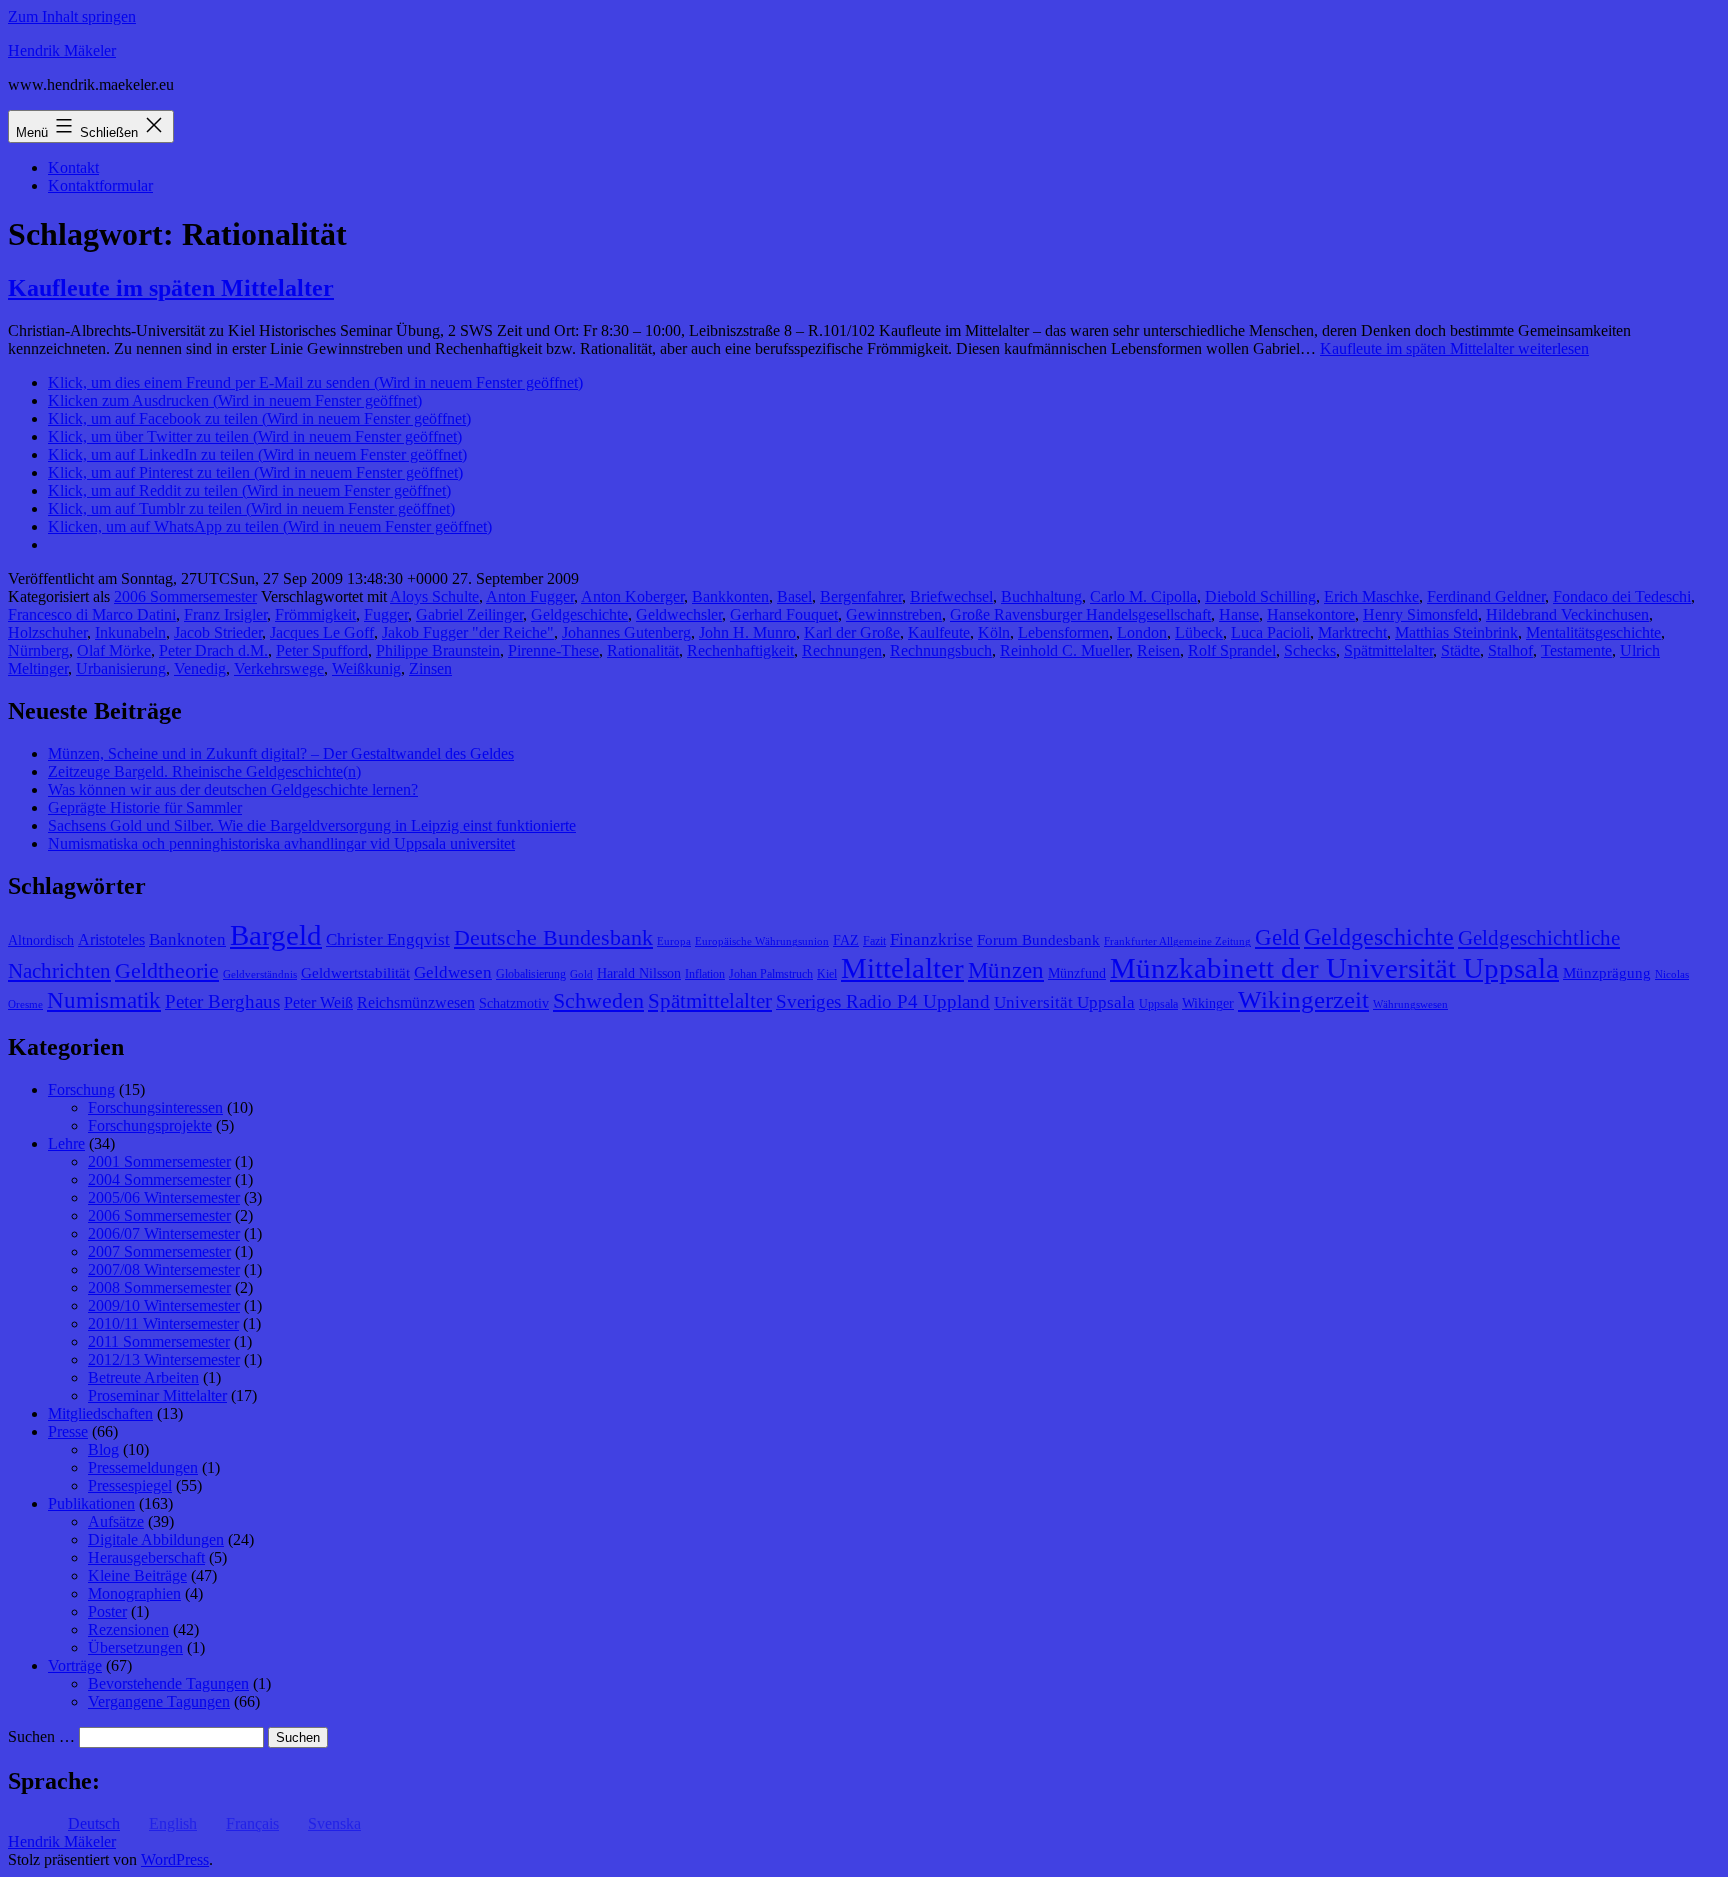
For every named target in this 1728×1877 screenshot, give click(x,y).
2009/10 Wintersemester (164, 1305)
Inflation (705, 974)
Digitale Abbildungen (156, 1539)
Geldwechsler (679, 614)
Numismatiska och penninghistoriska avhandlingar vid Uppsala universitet (281, 843)
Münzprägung (1607, 973)
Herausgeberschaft (146, 1557)
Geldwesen (453, 972)
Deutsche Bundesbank (553, 938)
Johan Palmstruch (771, 974)
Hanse (1239, 614)
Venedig (200, 668)
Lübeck (1199, 632)
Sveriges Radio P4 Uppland (883, 1001)
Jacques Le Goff (322, 632)
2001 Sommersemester (159, 1161)
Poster (107, 1611)
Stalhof (1510, 650)
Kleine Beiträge (137, 1575)
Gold (581, 974)
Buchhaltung (1041, 596)
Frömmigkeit (315, 614)
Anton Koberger (632, 596)
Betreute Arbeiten (143, 1377)
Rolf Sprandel (1232, 650)
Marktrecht (1352, 632)
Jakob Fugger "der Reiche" (468, 632)
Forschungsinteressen (155, 1107)
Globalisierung (531, 974)
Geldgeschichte (579, 614)
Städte (1460, 650)
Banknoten (187, 939)
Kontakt (73, 167)
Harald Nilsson (639, 973)
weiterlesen (1454, 348)
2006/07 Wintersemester (164, 1233)
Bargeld (276, 935)
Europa (674, 941)
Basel (794, 596)
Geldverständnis (260, 974)
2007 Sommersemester (159, 1251)
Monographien (134, 1593)
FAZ (846, 940)
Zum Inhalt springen (72, 16)
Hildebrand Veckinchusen (1567, 614)
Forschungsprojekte (150, 1125)
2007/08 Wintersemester (164, 1269)
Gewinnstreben (894, 614)
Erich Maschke (1371, 596)
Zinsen (430, 668)
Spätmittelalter (1388, 650)
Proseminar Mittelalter (157, 1395)
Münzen (1006, 970)
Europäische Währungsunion (762, 941)
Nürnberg (38, 650)
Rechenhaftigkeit (740, 650)
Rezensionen (128, 1629)
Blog (103, 1449)
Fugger (386, 614)
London (1142, 632)
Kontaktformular (100, 185)
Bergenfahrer (861, 596)
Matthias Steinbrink (1456, 632)
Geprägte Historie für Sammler (145, 807)
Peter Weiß (318, 1002)
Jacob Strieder (218, 632)
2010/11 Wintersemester (163, 1323)
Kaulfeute (939, 632)
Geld (1277, 937)
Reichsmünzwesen (416, 1002)
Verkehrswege (279, 668)
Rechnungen (842, 650)
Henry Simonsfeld (1420, 614)
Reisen (1158, 650)
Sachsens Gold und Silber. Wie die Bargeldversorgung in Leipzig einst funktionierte (312, 825)
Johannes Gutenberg (626, 632)
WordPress (175, 1859)
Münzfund (1077, 973)
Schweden (598, 1001)
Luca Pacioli (1270, 632)
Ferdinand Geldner (1486, 596)
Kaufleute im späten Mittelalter (171, 288)
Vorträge (75, 1665)
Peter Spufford (322, 650)
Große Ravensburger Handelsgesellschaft (1080, 614)
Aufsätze (116, 1521)
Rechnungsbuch (941, 650)
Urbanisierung (121, 668)
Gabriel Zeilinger (469, 614)
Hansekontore (1311, 614)
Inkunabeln (130, 632)
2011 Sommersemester (159, 1341)
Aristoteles (111, 939)
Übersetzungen (135, 1647)
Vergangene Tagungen (159, 1701)
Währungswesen (1410, 1004)
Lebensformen (1063, 632)
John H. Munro (747, 632)
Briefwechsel (951, 596)
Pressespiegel (130, 1485)
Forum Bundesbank (1038, 940)
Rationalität (643, 650)
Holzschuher (47, 632)
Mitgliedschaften (100, 1413)
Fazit (874, 941)
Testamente (1576, 650)
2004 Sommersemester (159, 1179)
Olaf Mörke (114, 650)
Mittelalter (902, 968)
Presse (68, 1431)
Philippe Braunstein (438, 650)
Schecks (1310, 650)
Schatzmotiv (514, 1003)
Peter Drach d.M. (213, 650)
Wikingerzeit (1303, 999)
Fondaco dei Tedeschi (1622, 596)
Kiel (827, 974)
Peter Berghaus (222, 1001)
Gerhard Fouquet (784, 614)
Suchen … (41, 1736)
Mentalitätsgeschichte (1593, 632)
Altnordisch (41, 940)
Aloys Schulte (434, 596)
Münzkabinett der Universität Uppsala (1334, 968)
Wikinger (1208, 1003)
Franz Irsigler (225, 614)
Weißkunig (366, 668)
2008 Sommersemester (159, 1287)
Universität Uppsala (1064, 1002)
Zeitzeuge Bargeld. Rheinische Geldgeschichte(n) (204, 771)
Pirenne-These (553, 650)
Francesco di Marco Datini (92, 614)
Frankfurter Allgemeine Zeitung (1177, 941)
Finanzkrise (931, 939)
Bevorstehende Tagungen (168, 1683)
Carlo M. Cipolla (1143, 596)
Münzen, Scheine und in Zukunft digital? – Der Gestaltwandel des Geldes (281, 753)
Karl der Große (852, 632)
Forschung (81, 1089)
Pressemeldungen (143, 1467)
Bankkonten (730, 596)
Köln (994, 632)
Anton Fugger (530, 596)
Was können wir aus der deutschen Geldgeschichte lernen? (233, 789)
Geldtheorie (167, 970)
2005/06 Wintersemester (164, 1197)
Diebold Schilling (1260, 596)
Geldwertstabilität (355, 973)
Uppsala (1158, 1004)
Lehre (66, 1143)
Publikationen (91, 1503)
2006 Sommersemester (185, 596)
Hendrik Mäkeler (62, 50)
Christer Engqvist (388, 939)
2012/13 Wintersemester (164, 1359)
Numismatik (104, 1000)
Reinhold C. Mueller (1064, 650)
